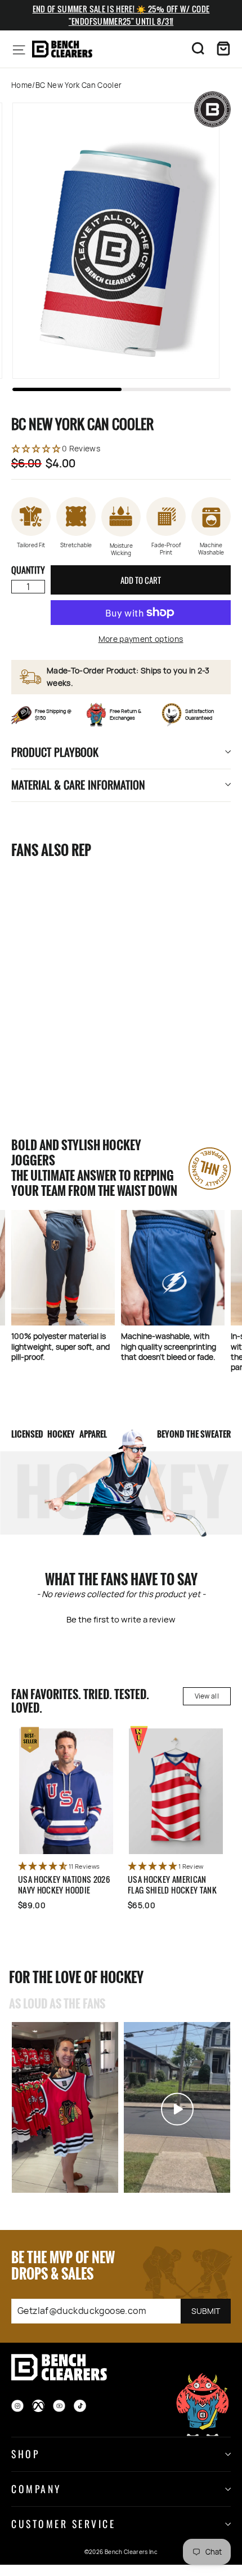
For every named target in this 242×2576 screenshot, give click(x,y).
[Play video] (65, 2109)
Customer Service (63, 2524)
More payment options (141, 639)
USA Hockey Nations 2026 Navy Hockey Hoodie (64, 1885)
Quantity (28, 570)
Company (36, 2489)
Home (22, 85)
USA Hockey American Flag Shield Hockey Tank (172, 1885)
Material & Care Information (78, 784)
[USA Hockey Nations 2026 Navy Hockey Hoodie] (66, 1791)
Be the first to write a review (121, 1619)
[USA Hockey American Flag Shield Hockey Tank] (176, 1791)
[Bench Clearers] (62, 49)
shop (25, 2454)
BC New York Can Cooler (58, 1042)
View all (207, 1696)
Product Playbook (55, 752)
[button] (121, 449)
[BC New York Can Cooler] (65, 949)
